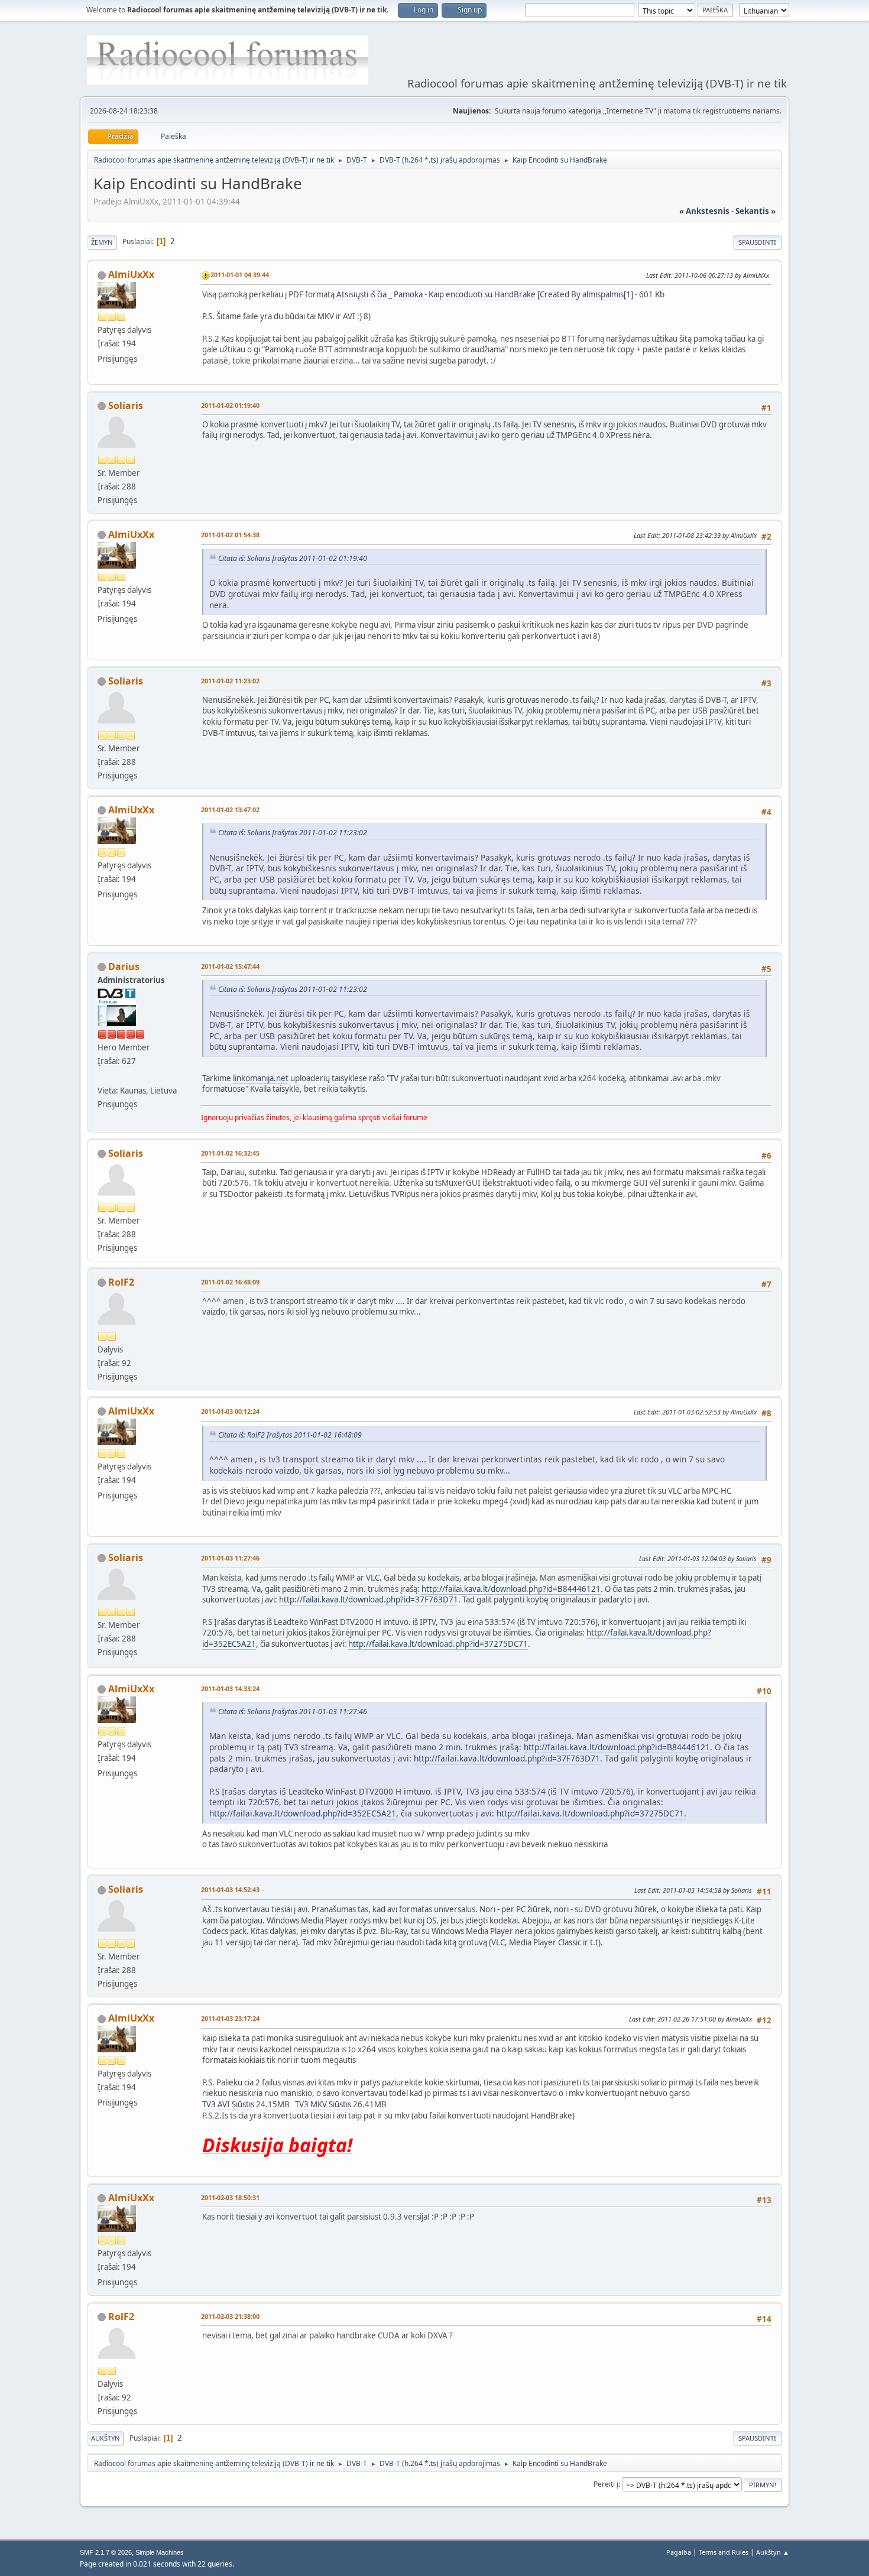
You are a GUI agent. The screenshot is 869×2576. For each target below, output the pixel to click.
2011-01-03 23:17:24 (230, 2018)
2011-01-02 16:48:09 (230, 1282)
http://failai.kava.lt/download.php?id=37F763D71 (369, 1600)
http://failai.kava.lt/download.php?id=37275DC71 (438, 1644)
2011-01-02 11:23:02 (230, 681)
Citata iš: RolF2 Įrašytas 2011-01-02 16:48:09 (290, 1435)
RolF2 (121, 1282)
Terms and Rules (724, 2552)
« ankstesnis (704, 211)
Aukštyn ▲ (773, 2552)
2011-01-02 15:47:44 (230, 966)
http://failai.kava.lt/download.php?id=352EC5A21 (303, 1813)
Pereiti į (606, 2484)
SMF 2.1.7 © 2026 (106, 2552)
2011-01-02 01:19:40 (230, 405)
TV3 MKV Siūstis (323, 2104)
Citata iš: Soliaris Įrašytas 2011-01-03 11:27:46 (293, 1712)
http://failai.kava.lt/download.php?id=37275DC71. (591, 1813)
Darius (124, 966)
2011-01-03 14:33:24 (230, 1688)
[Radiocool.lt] (102, 1076)
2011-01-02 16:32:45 (230, 1153)
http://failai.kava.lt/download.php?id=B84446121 (511, 1589)
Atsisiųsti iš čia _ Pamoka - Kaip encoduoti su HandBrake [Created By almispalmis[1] (485, 294)
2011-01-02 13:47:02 (230, 810)
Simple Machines (160, 2552)
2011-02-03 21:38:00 (230, 2316)
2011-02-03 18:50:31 (230, 2197)
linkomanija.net (261, 1078)
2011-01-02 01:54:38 (230, 535)
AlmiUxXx (131, 274)
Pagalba (679, 2552)
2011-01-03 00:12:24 (230, 1411)
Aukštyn (106, 2438)
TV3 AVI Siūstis (228, 2104)
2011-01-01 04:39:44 (240, 275)
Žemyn (102, 242)
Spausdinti (757, 242)
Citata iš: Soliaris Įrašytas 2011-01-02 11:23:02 (293, 833)
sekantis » (755, 211)
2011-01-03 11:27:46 (230, 1558)
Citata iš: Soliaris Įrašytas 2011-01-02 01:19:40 (293, 558)
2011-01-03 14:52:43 (230, 1889)
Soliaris (126, 405)
